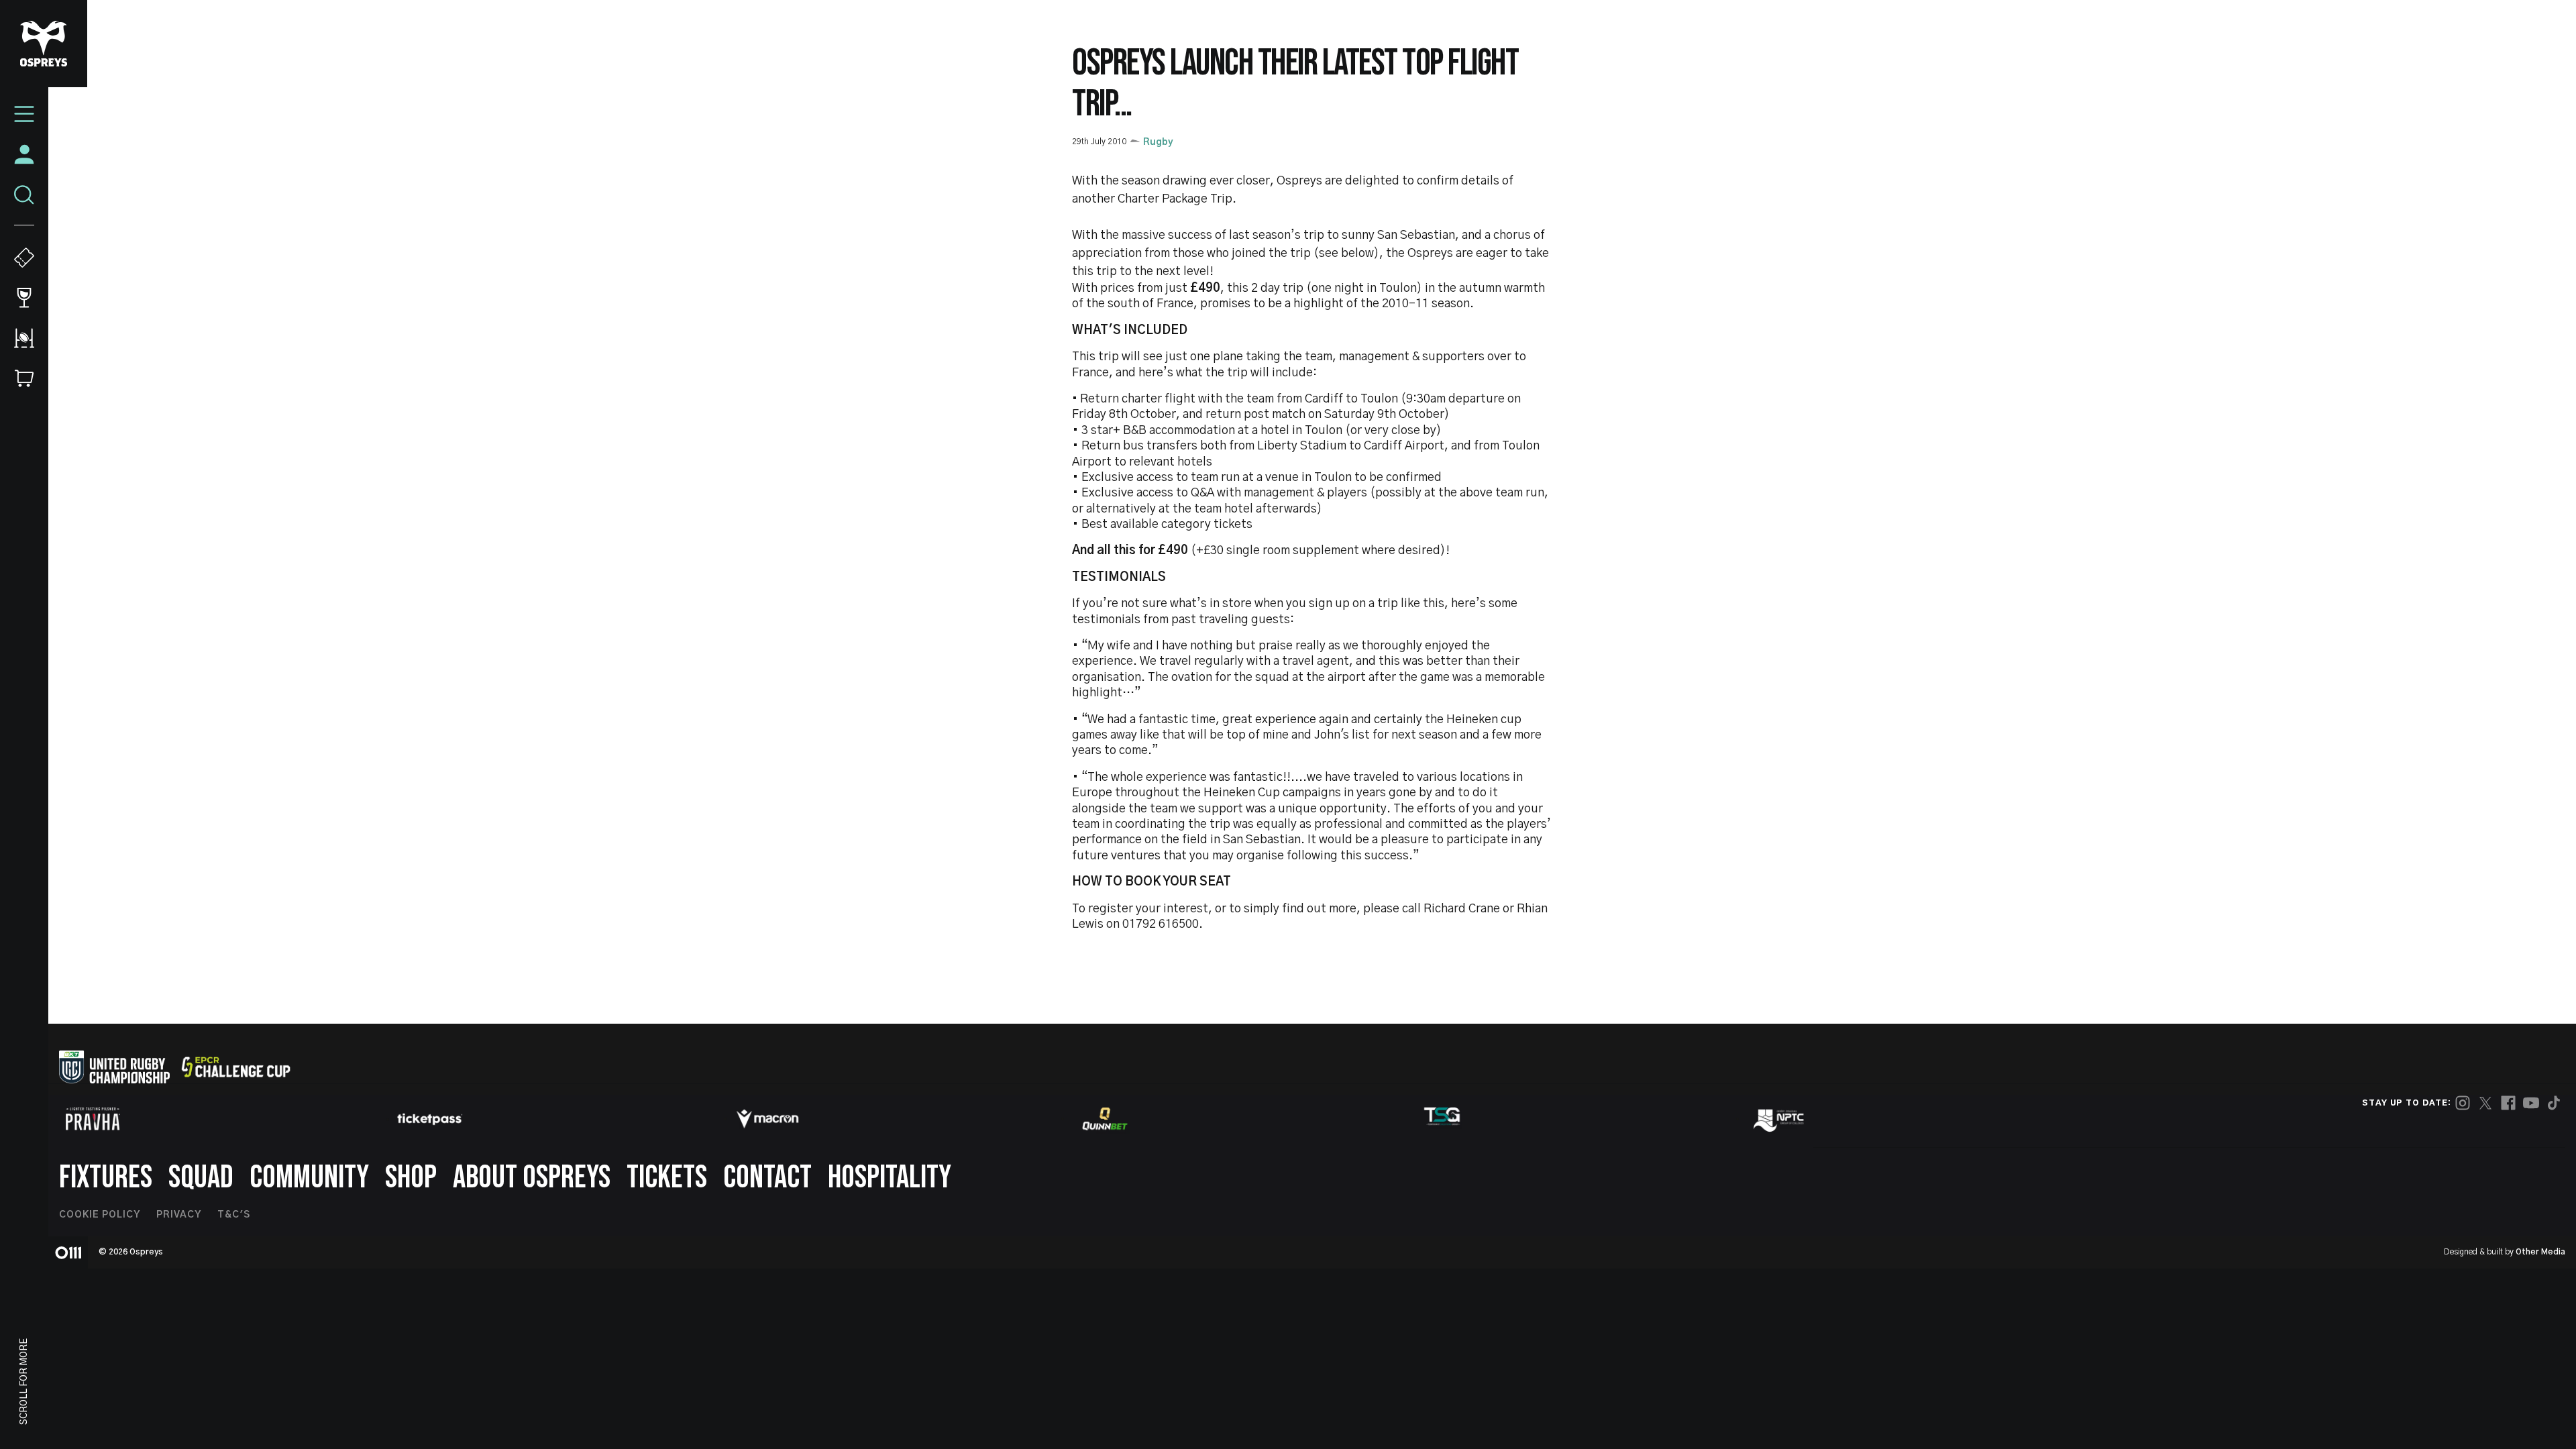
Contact (767, 1178)
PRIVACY (179, 1215)
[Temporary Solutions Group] (1442, 1119)
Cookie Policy (100, 1215)
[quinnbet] (1105, 1119)
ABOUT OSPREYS (532, 1178)
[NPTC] (1780, 1119)
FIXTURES (106, 1178)
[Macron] (767, 1119)
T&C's (234, 1215)
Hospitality (890, 1178)
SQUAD (201, 1178)
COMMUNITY (309, 1178)
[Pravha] (93, 1119)
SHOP (411, 1178)
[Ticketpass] (430, 1119)
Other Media (2540, 1252)
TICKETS (667, 1178)
